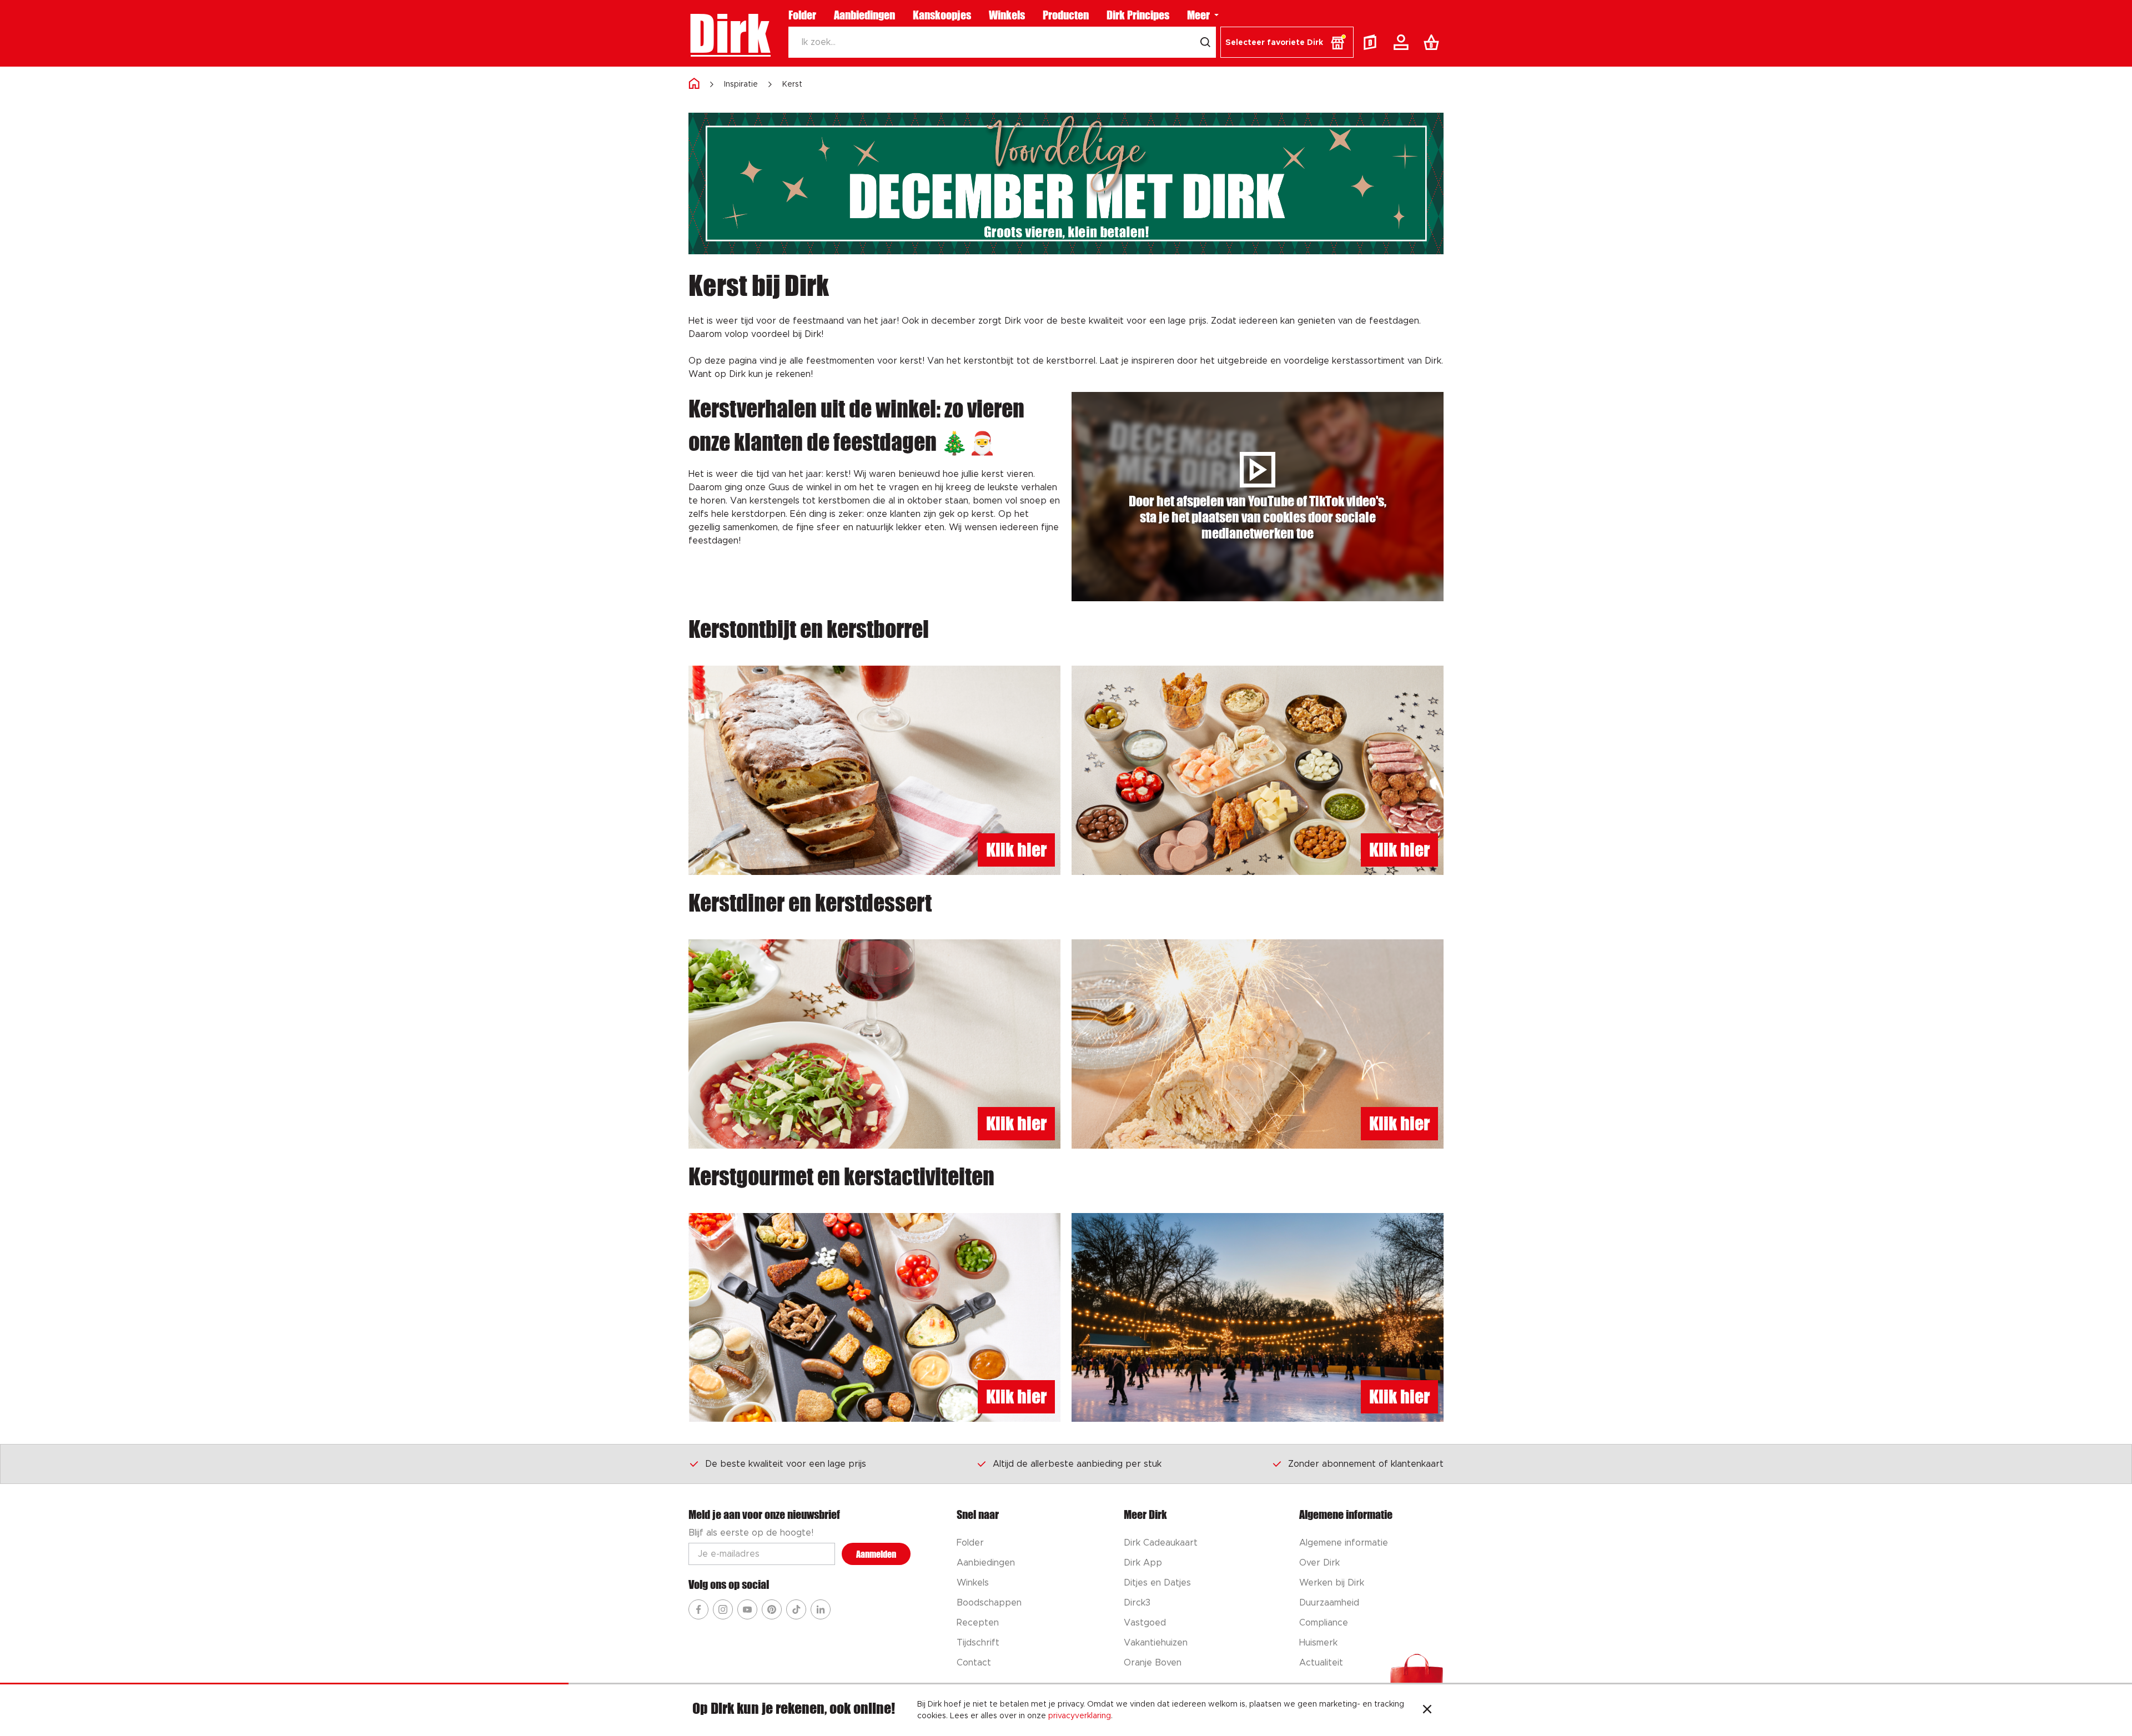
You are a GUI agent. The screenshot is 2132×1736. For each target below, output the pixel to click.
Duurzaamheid (1329, 1603)
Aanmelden (876, 1554)
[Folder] (1372, 42)
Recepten (978, 1623)
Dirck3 (1137, 1603)
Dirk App (1143, 1563)
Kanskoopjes (942, 15)
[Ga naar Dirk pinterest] (772, 1609)
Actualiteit (1321, 1663)
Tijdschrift (978, 1643)
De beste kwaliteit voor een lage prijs (786, 1464)
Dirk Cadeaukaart (1161, 1543)
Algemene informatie (1344, 1543)
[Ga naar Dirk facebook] (698, 1609)
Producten (1066, 15)
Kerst (792, 84)
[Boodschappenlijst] (1434, 42)
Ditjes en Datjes (1157, 1583)
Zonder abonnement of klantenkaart (1366, 1464)
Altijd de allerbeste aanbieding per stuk (1077, 1464)
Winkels (1007, 15)
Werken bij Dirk (1332, 1583)
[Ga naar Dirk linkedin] (821, 1609)
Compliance (1324, 1623)
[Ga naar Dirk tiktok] (796, 1609)
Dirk (729, 33)
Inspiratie (741, 84)
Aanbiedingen (864, 15)
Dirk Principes (1138, 15)
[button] (1287, 42)
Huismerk (1318, 1643)
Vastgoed (1145, 1623)
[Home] (694, 84)
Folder (802, 15)
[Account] (1403, 42)
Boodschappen (989, 1603)
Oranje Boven (1153, 1663)
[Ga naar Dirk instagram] (723, 1609)
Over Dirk (1319, 1563)
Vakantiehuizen (1156, 1643)
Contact (974, 1663)
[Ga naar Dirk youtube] (747, 1609)
